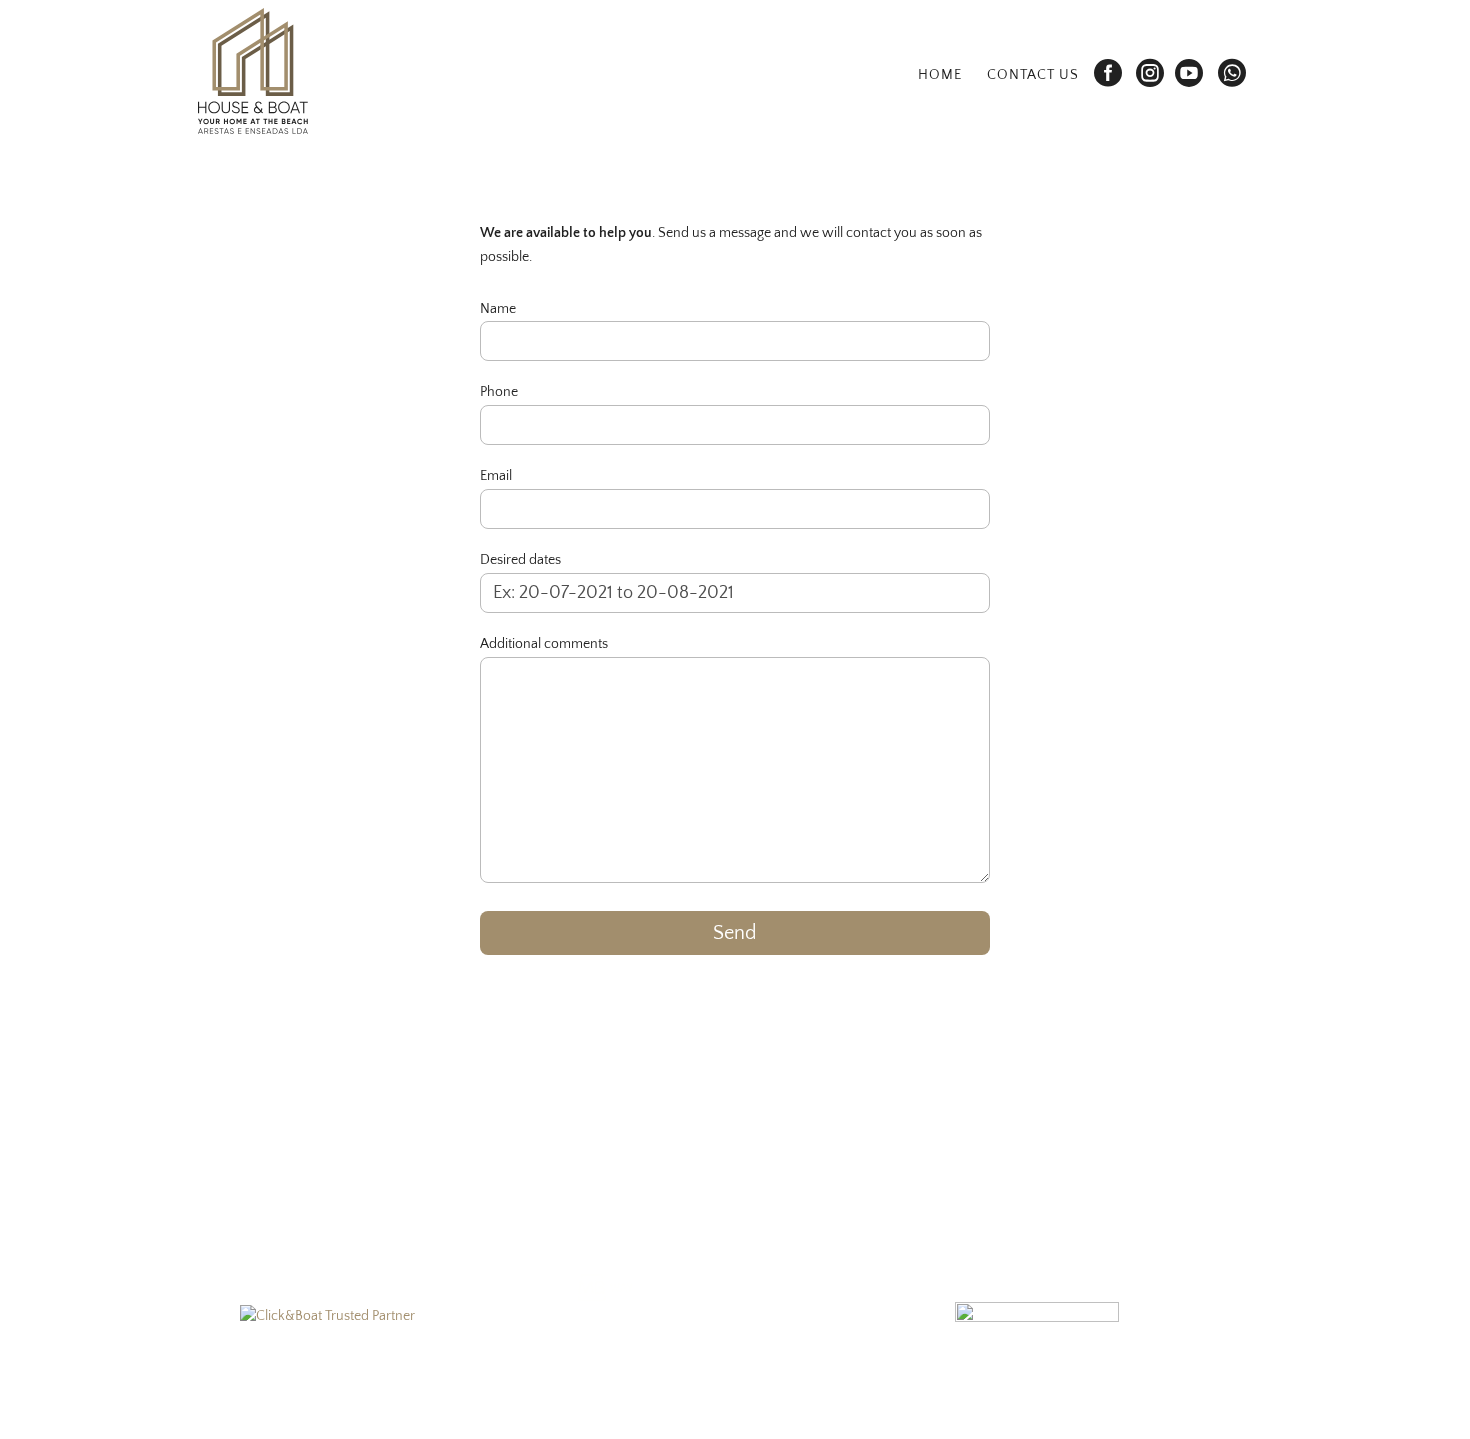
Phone (499, 392)
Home (940, 75)
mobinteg (702, 1405)
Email (496, 476)
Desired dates (520, 560)
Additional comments (544, 644)
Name (498, 309)
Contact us (1033, 75)
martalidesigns (626, 1405)
